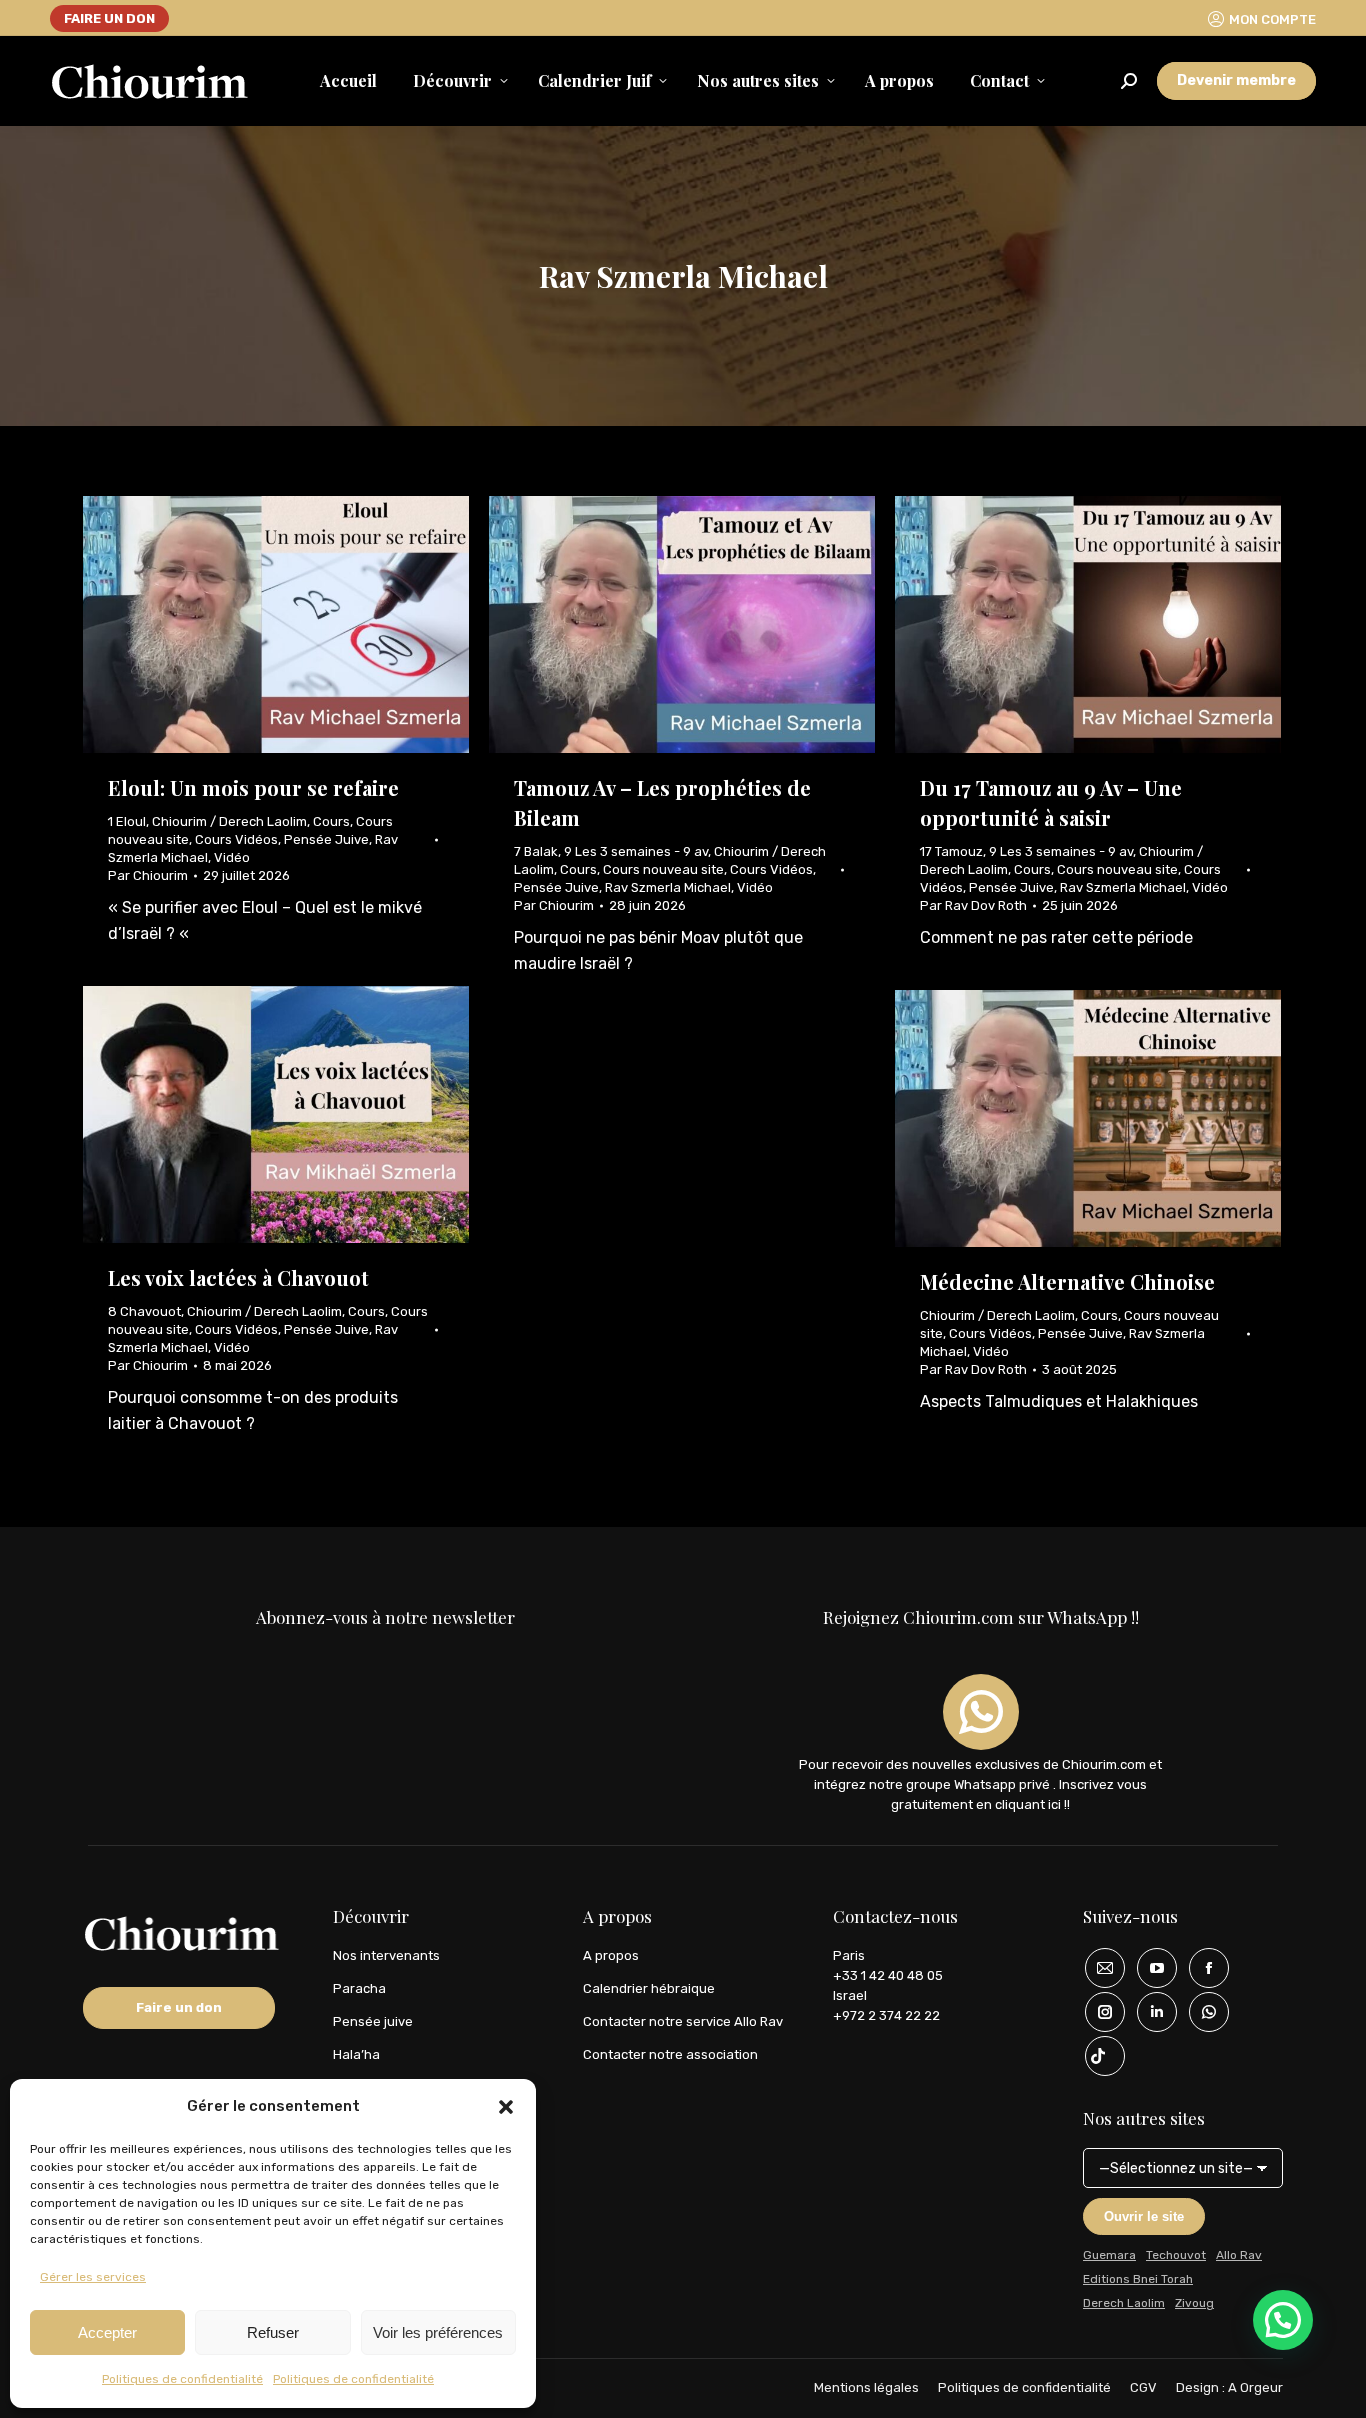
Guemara (1109, 2255)
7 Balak (536, 851)
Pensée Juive (326, 839)
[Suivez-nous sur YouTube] (1150, 1968)
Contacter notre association (670, 2054)
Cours (331, 821)
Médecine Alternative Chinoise (1067, 1281)
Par (148, 875)
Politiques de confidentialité (182, 2379)
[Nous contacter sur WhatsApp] (1202, 2012)
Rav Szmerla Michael (668, 887)
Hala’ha (356, 2054)
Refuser (273, 2332)
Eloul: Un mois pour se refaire (253, 787)
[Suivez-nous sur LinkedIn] (1150, 2012)
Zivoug (1194, 2303)
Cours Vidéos (236, 839)
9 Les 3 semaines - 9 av (636, 851)
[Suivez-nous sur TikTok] (1098, 2056)
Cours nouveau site (663, 869)
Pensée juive (373, 2021)
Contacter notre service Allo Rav (683, 2021)
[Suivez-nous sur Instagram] (1098, 2012)
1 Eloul (127, 821)
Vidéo (232, 857)
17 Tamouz (951, 851)
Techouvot (1176, 2255)
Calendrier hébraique (649, 1988)
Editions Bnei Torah (1138, 2279)
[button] (506, 2107)
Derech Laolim (1124, 2303)
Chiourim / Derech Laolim (229, 821)
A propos (611, 1955)
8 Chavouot (144, 1311)
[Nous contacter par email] (1098, 1968)
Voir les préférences (438, 2332)
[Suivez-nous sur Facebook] (1202, 1968)
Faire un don (179, 2007)
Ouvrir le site (1144, 2216)
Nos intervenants (386, 1955)
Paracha (359, 1988)
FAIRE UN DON (109, 18)
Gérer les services (93, 2277)
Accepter (107, 2332)
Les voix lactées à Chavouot (238, 1277)
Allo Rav (1239, 2255)
